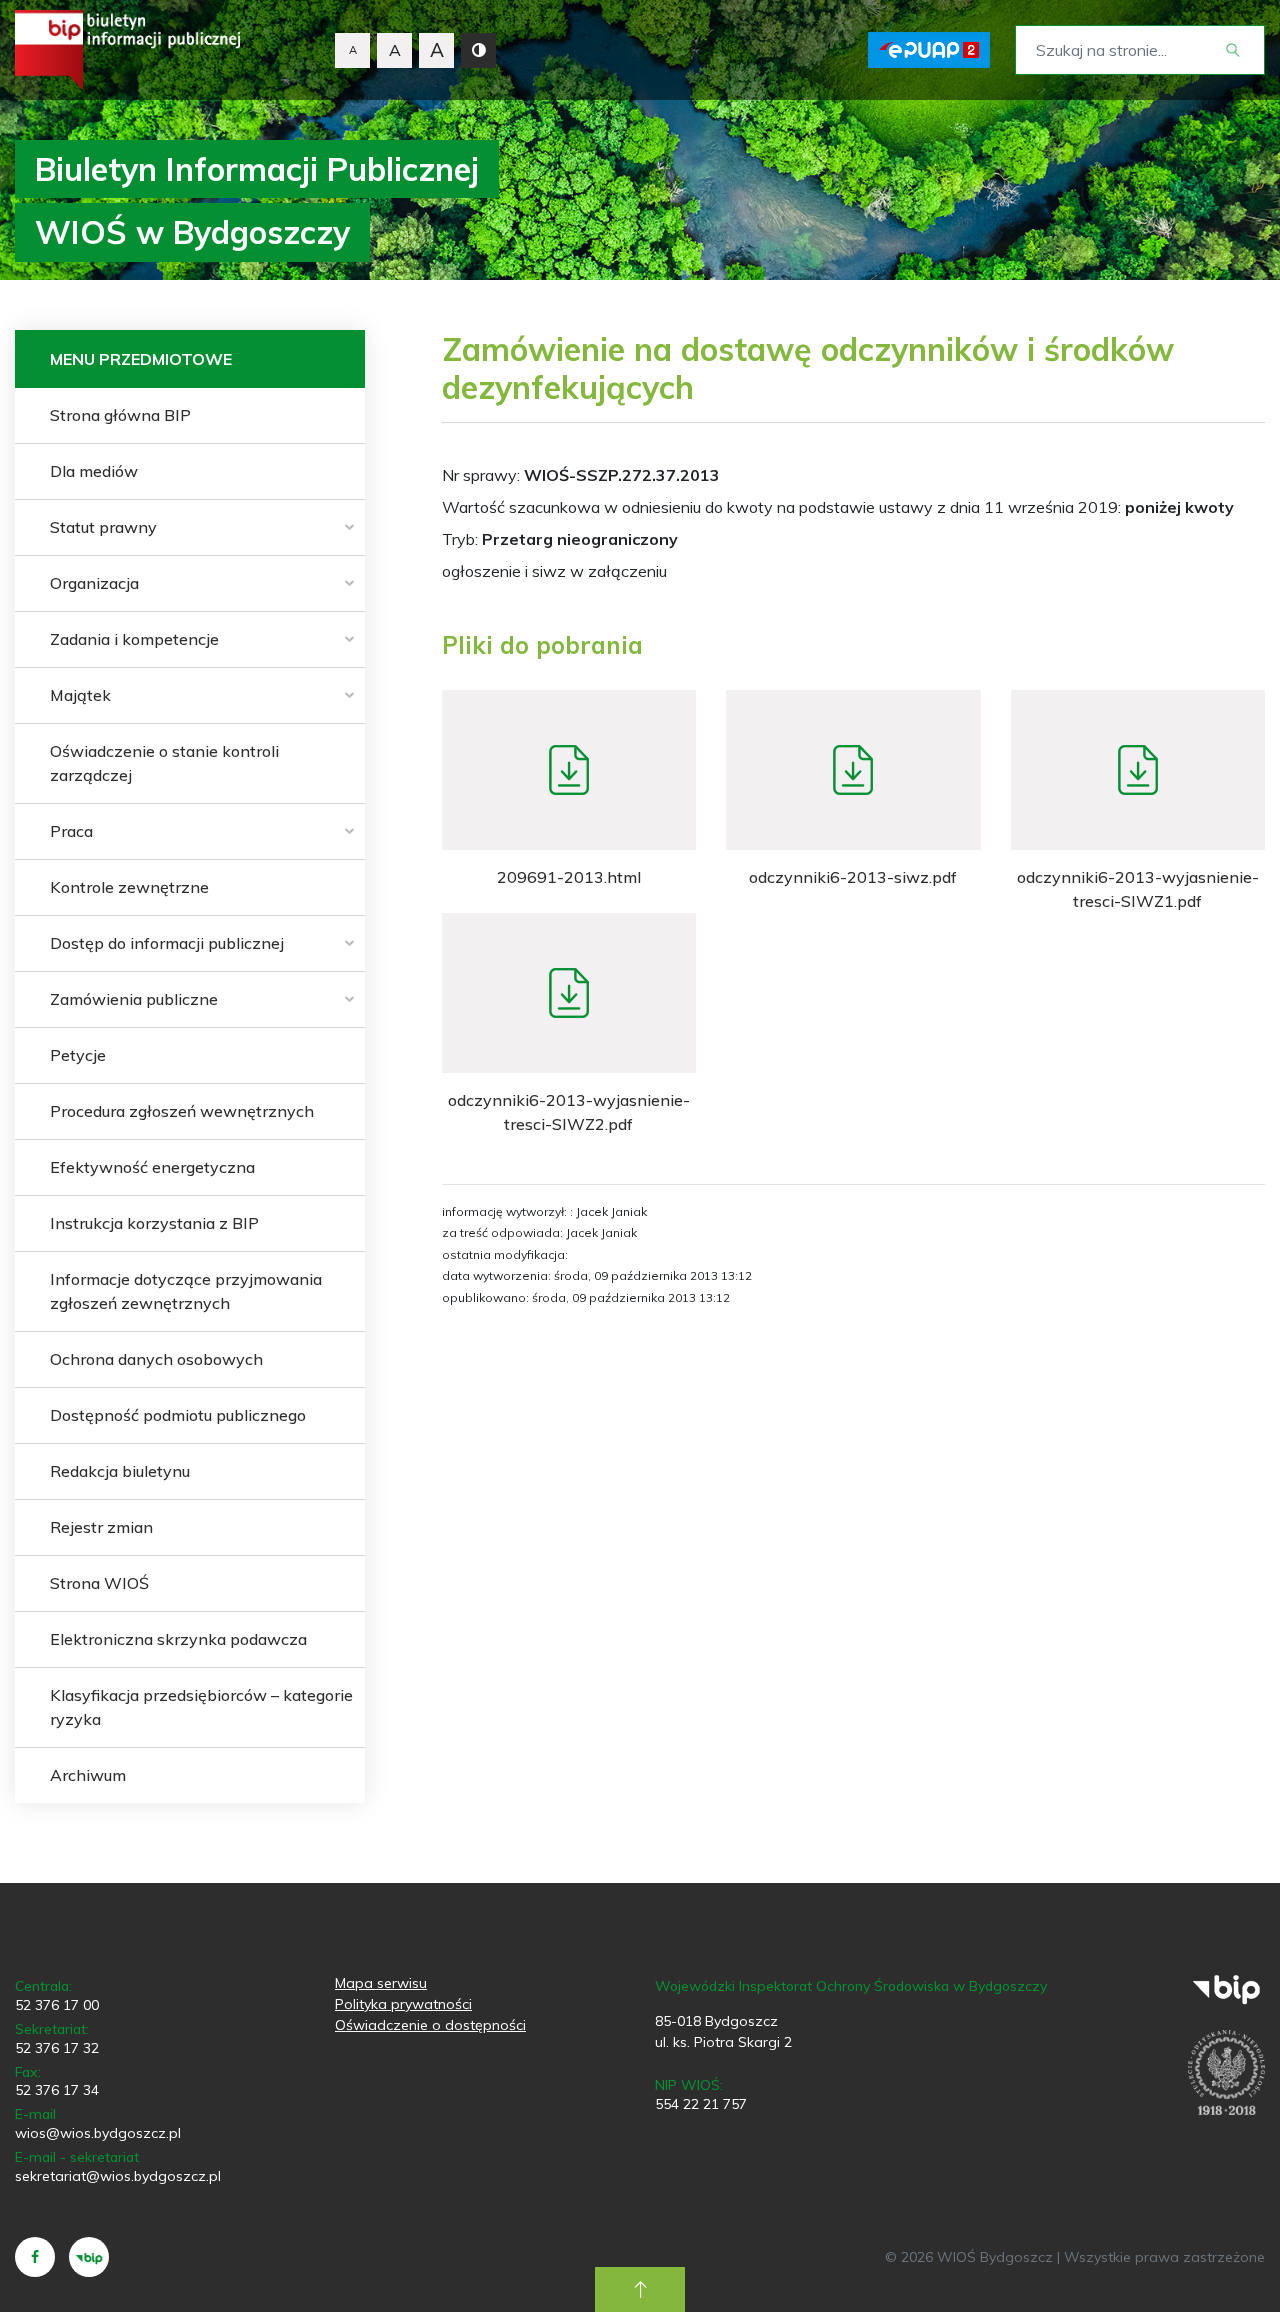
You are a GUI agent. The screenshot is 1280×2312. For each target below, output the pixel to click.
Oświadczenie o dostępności (430, 2025)
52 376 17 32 (57, 2048)
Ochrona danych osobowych (156, 1359)
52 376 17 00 (57, 2005)
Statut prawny (103, 527)
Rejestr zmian (101, 1527)
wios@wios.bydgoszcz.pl (98, 2133)
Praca (71, 831)
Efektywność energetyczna (152, 1167)
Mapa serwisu (381, 1983)
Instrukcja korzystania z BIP (154, 1223)
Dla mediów (94, 471)
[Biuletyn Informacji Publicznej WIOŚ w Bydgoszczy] (127, 50)
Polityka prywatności (403, 2004)
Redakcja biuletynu (120, 1471)
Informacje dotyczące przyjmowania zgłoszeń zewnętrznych (186, 1291)
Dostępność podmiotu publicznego (178, 1415)
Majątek (80, 695)
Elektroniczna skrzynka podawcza (178, 1639)
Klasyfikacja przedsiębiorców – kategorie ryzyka (201, 1707)
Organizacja (94, 583)
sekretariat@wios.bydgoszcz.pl (118, 2176)
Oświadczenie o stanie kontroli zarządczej (164, 763)
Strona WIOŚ (99, 1583)
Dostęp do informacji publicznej (167, 943)
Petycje (78, 1055)
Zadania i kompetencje (134, 639)
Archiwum (88, 1775)
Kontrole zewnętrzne (129, 887)
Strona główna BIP (120, 415)
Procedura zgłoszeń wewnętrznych (182, 1111)
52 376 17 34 (57, 2090)
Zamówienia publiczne (134, 999)
